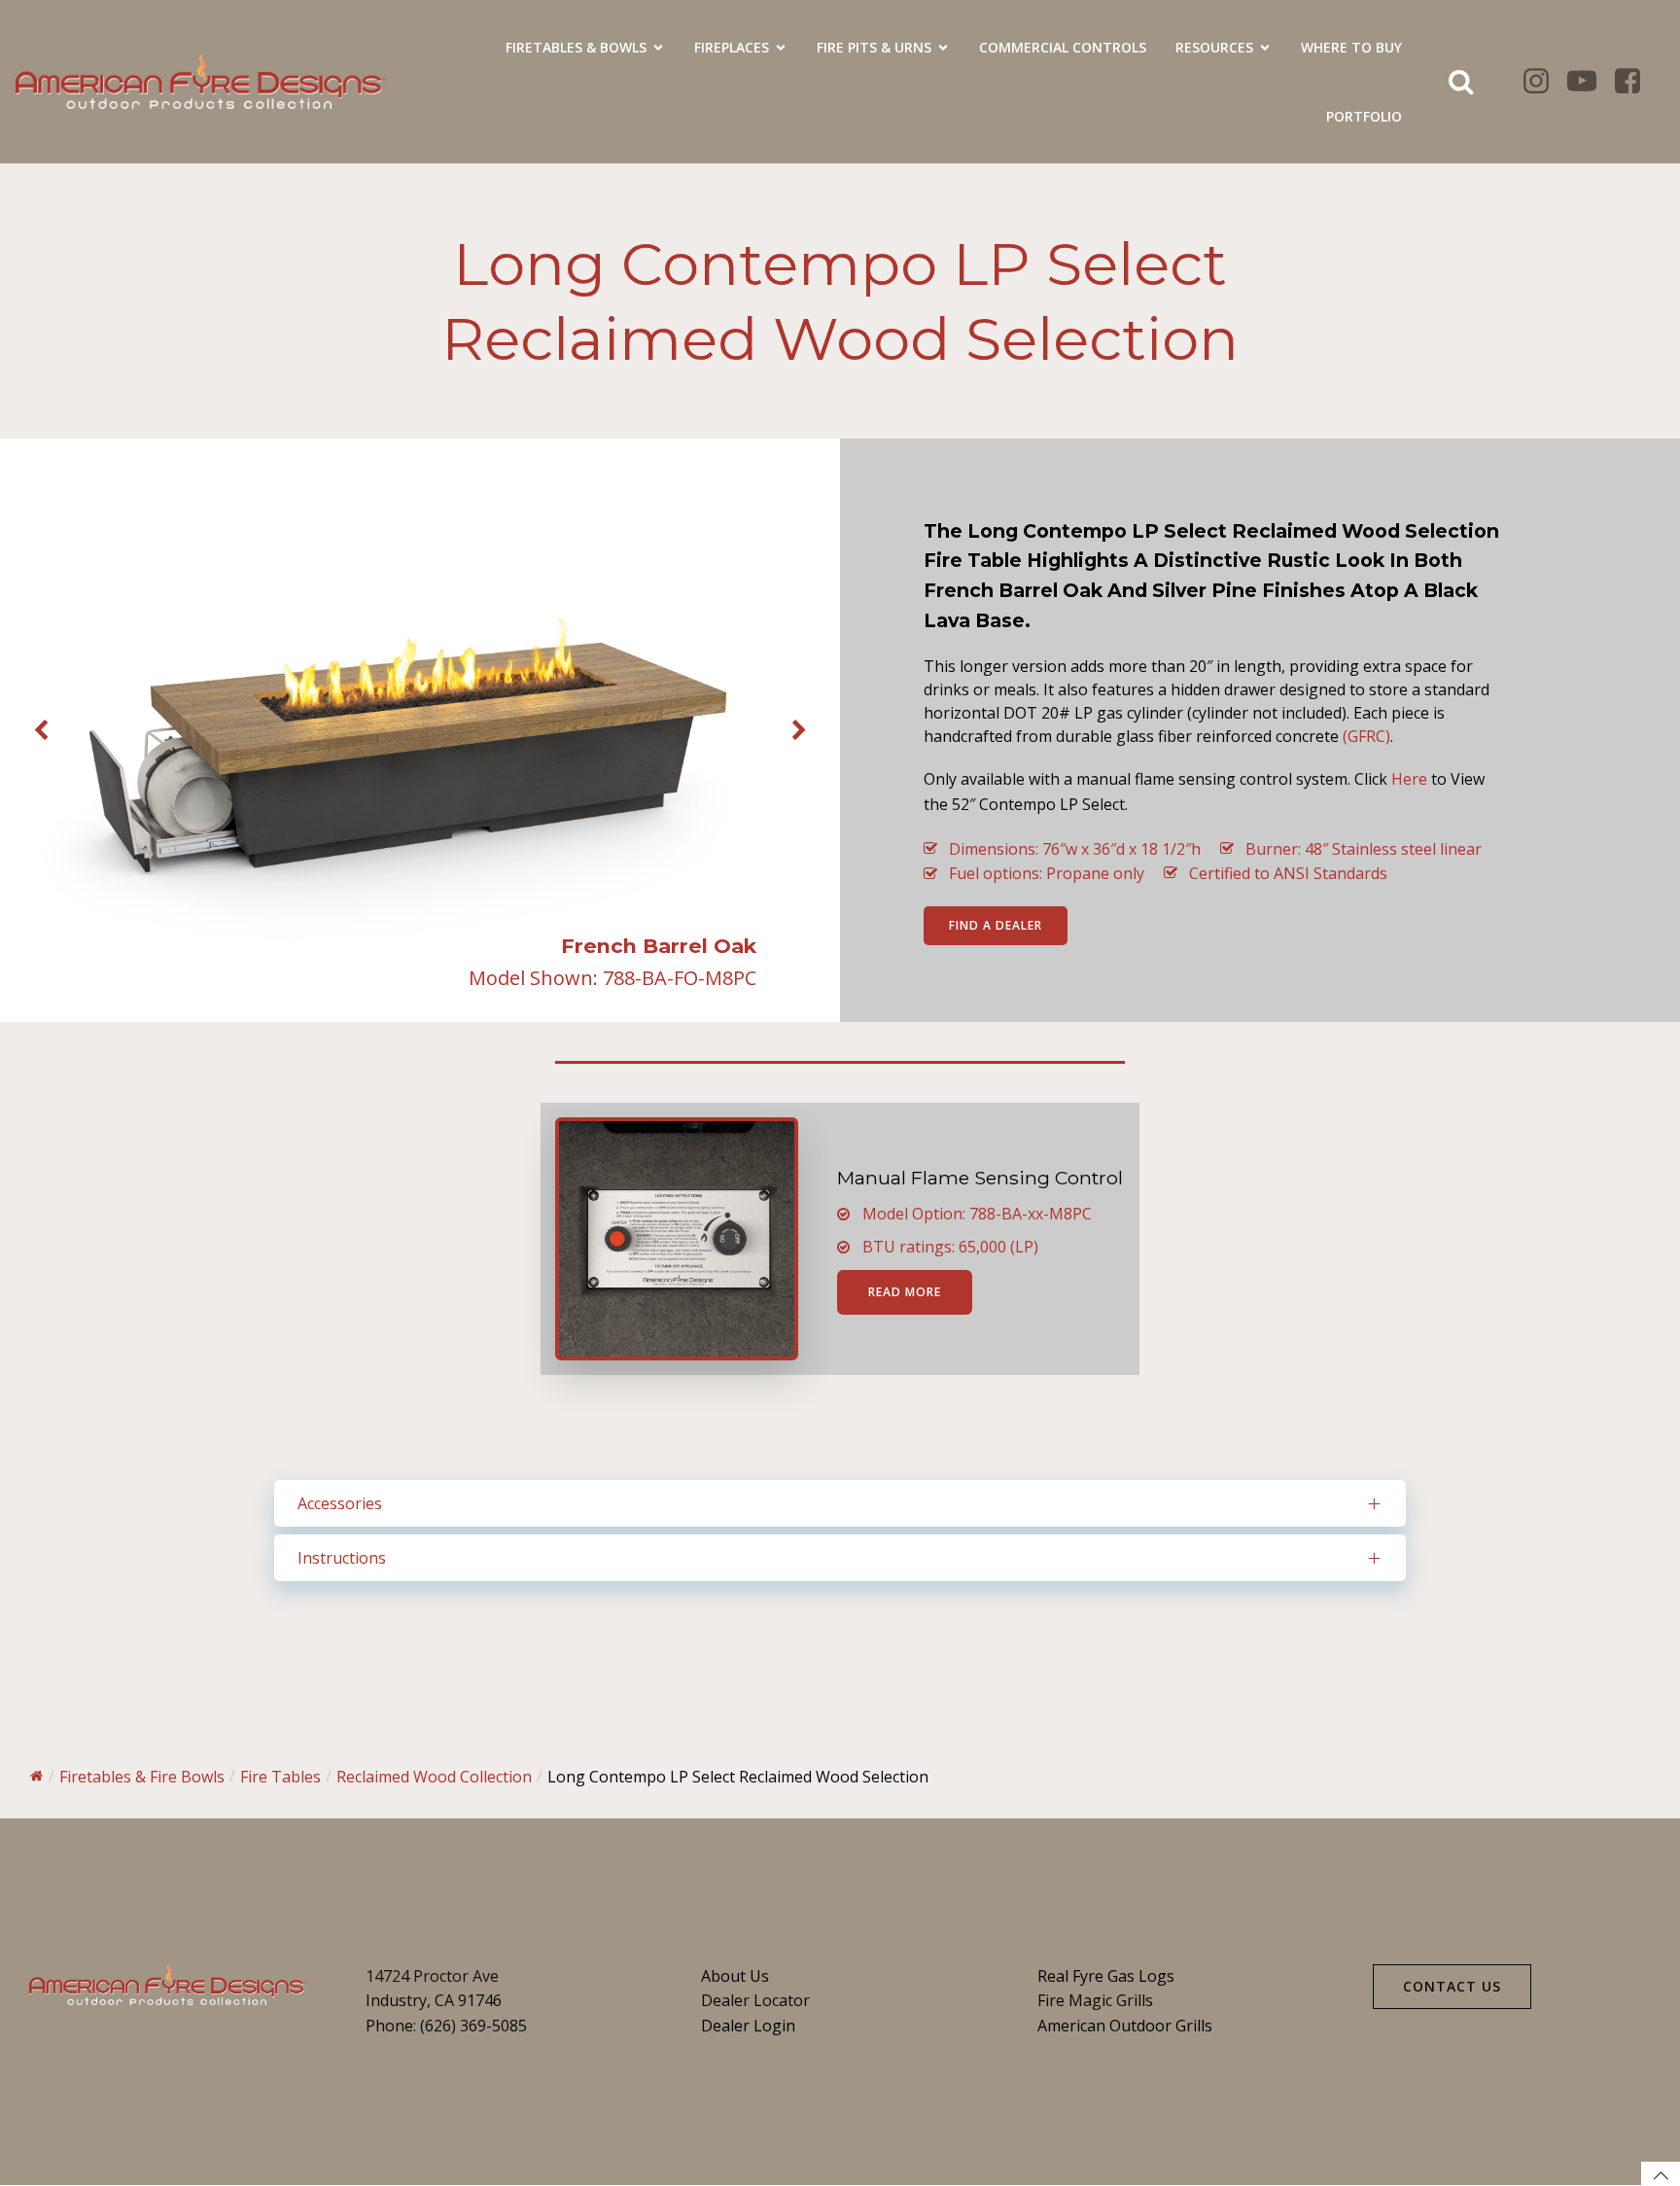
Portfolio (1364, 116)
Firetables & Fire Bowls (142, 1777)
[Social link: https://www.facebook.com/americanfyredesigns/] (1635, 82)
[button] (41, 730)
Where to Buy (1351, 47)
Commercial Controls (1063, 47)
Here (1409, 779)
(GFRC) (1366, 736)
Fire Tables (280, 1777)
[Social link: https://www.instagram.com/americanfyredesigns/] (1543, 82)
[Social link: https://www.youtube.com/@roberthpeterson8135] (1589, 82)
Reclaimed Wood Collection (434, 1777)
